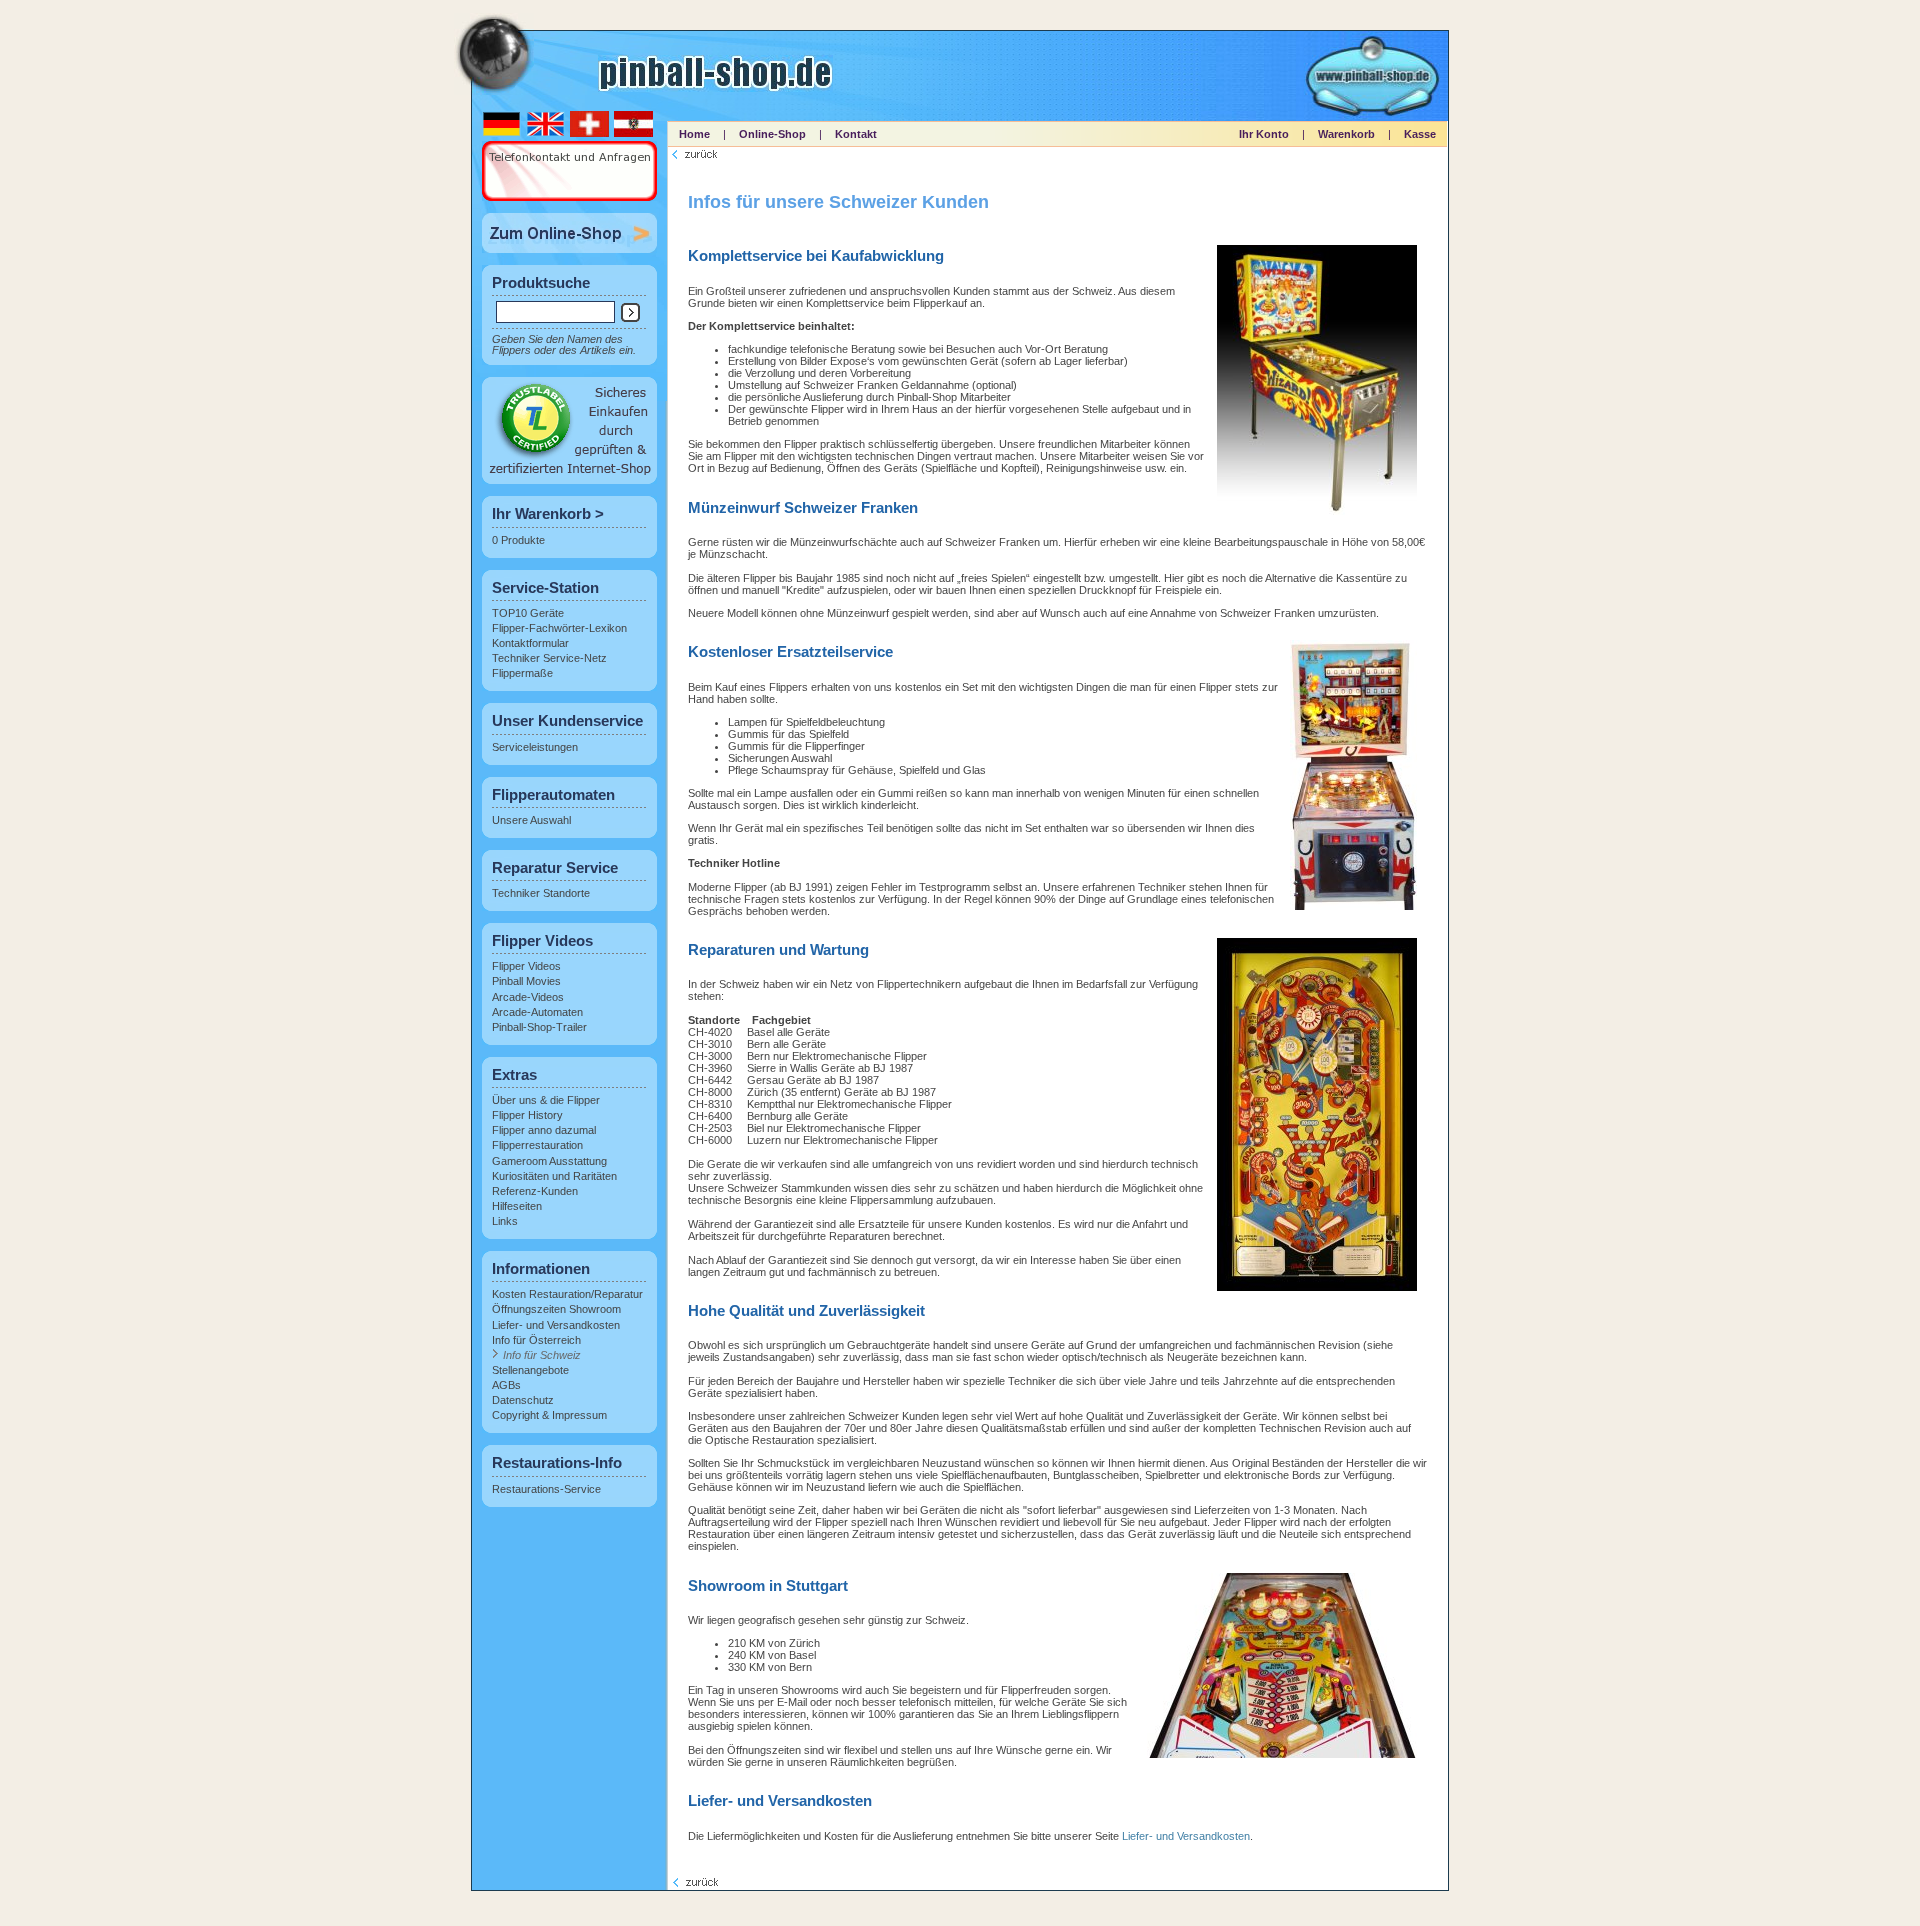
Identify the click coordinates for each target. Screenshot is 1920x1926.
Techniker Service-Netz (549, 658)
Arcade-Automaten (537, 1012)
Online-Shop (772, 134)
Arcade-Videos (528, 997)
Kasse (1420, 134)
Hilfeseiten (517, 1206)
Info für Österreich (536, 1340)
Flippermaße (522, 673)
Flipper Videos (526, 966)
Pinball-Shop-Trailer (539, 1027)
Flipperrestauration (537, 1145)
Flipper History (527, 1115)
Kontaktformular (530, 643)
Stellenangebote (530, 1370)
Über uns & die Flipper (546, 1100)
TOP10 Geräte (528, 613)
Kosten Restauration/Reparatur (567, 1294)
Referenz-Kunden (535, 1191)
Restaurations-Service (546, 1489)
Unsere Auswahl (531, 820)
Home (694, 134)
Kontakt (856, 134)
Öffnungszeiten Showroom (556, 1309)
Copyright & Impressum (549, 1415)
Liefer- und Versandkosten (556, 1325)
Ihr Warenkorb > (548, 513)
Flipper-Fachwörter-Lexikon (559, 628)
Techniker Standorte (541, 893)
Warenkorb (1346, 134)
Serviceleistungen (535, 747)
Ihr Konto (1264, 134)
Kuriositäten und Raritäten (554, 1176)
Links (505, 1221)
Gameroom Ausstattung (549, 1161)
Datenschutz (523, 1400)
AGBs (506, 1385)
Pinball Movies (526, 981)
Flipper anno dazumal (544, 1130)
